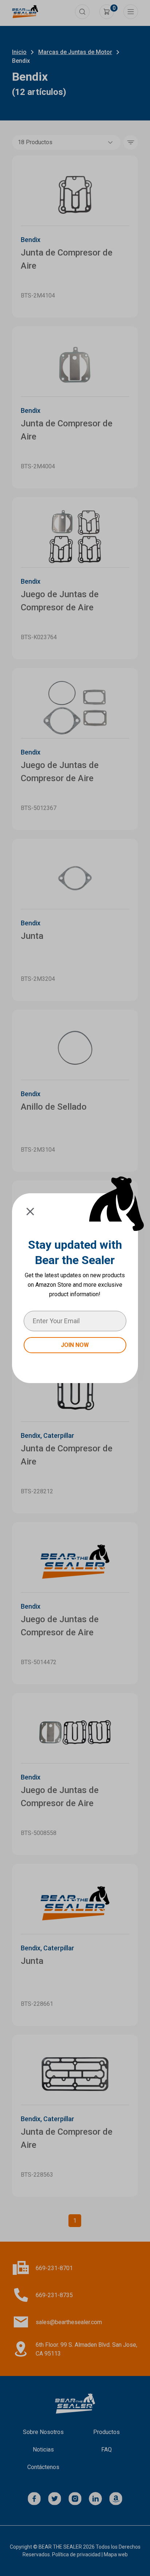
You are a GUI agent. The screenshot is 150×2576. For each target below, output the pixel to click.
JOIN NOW (75, 1345)
